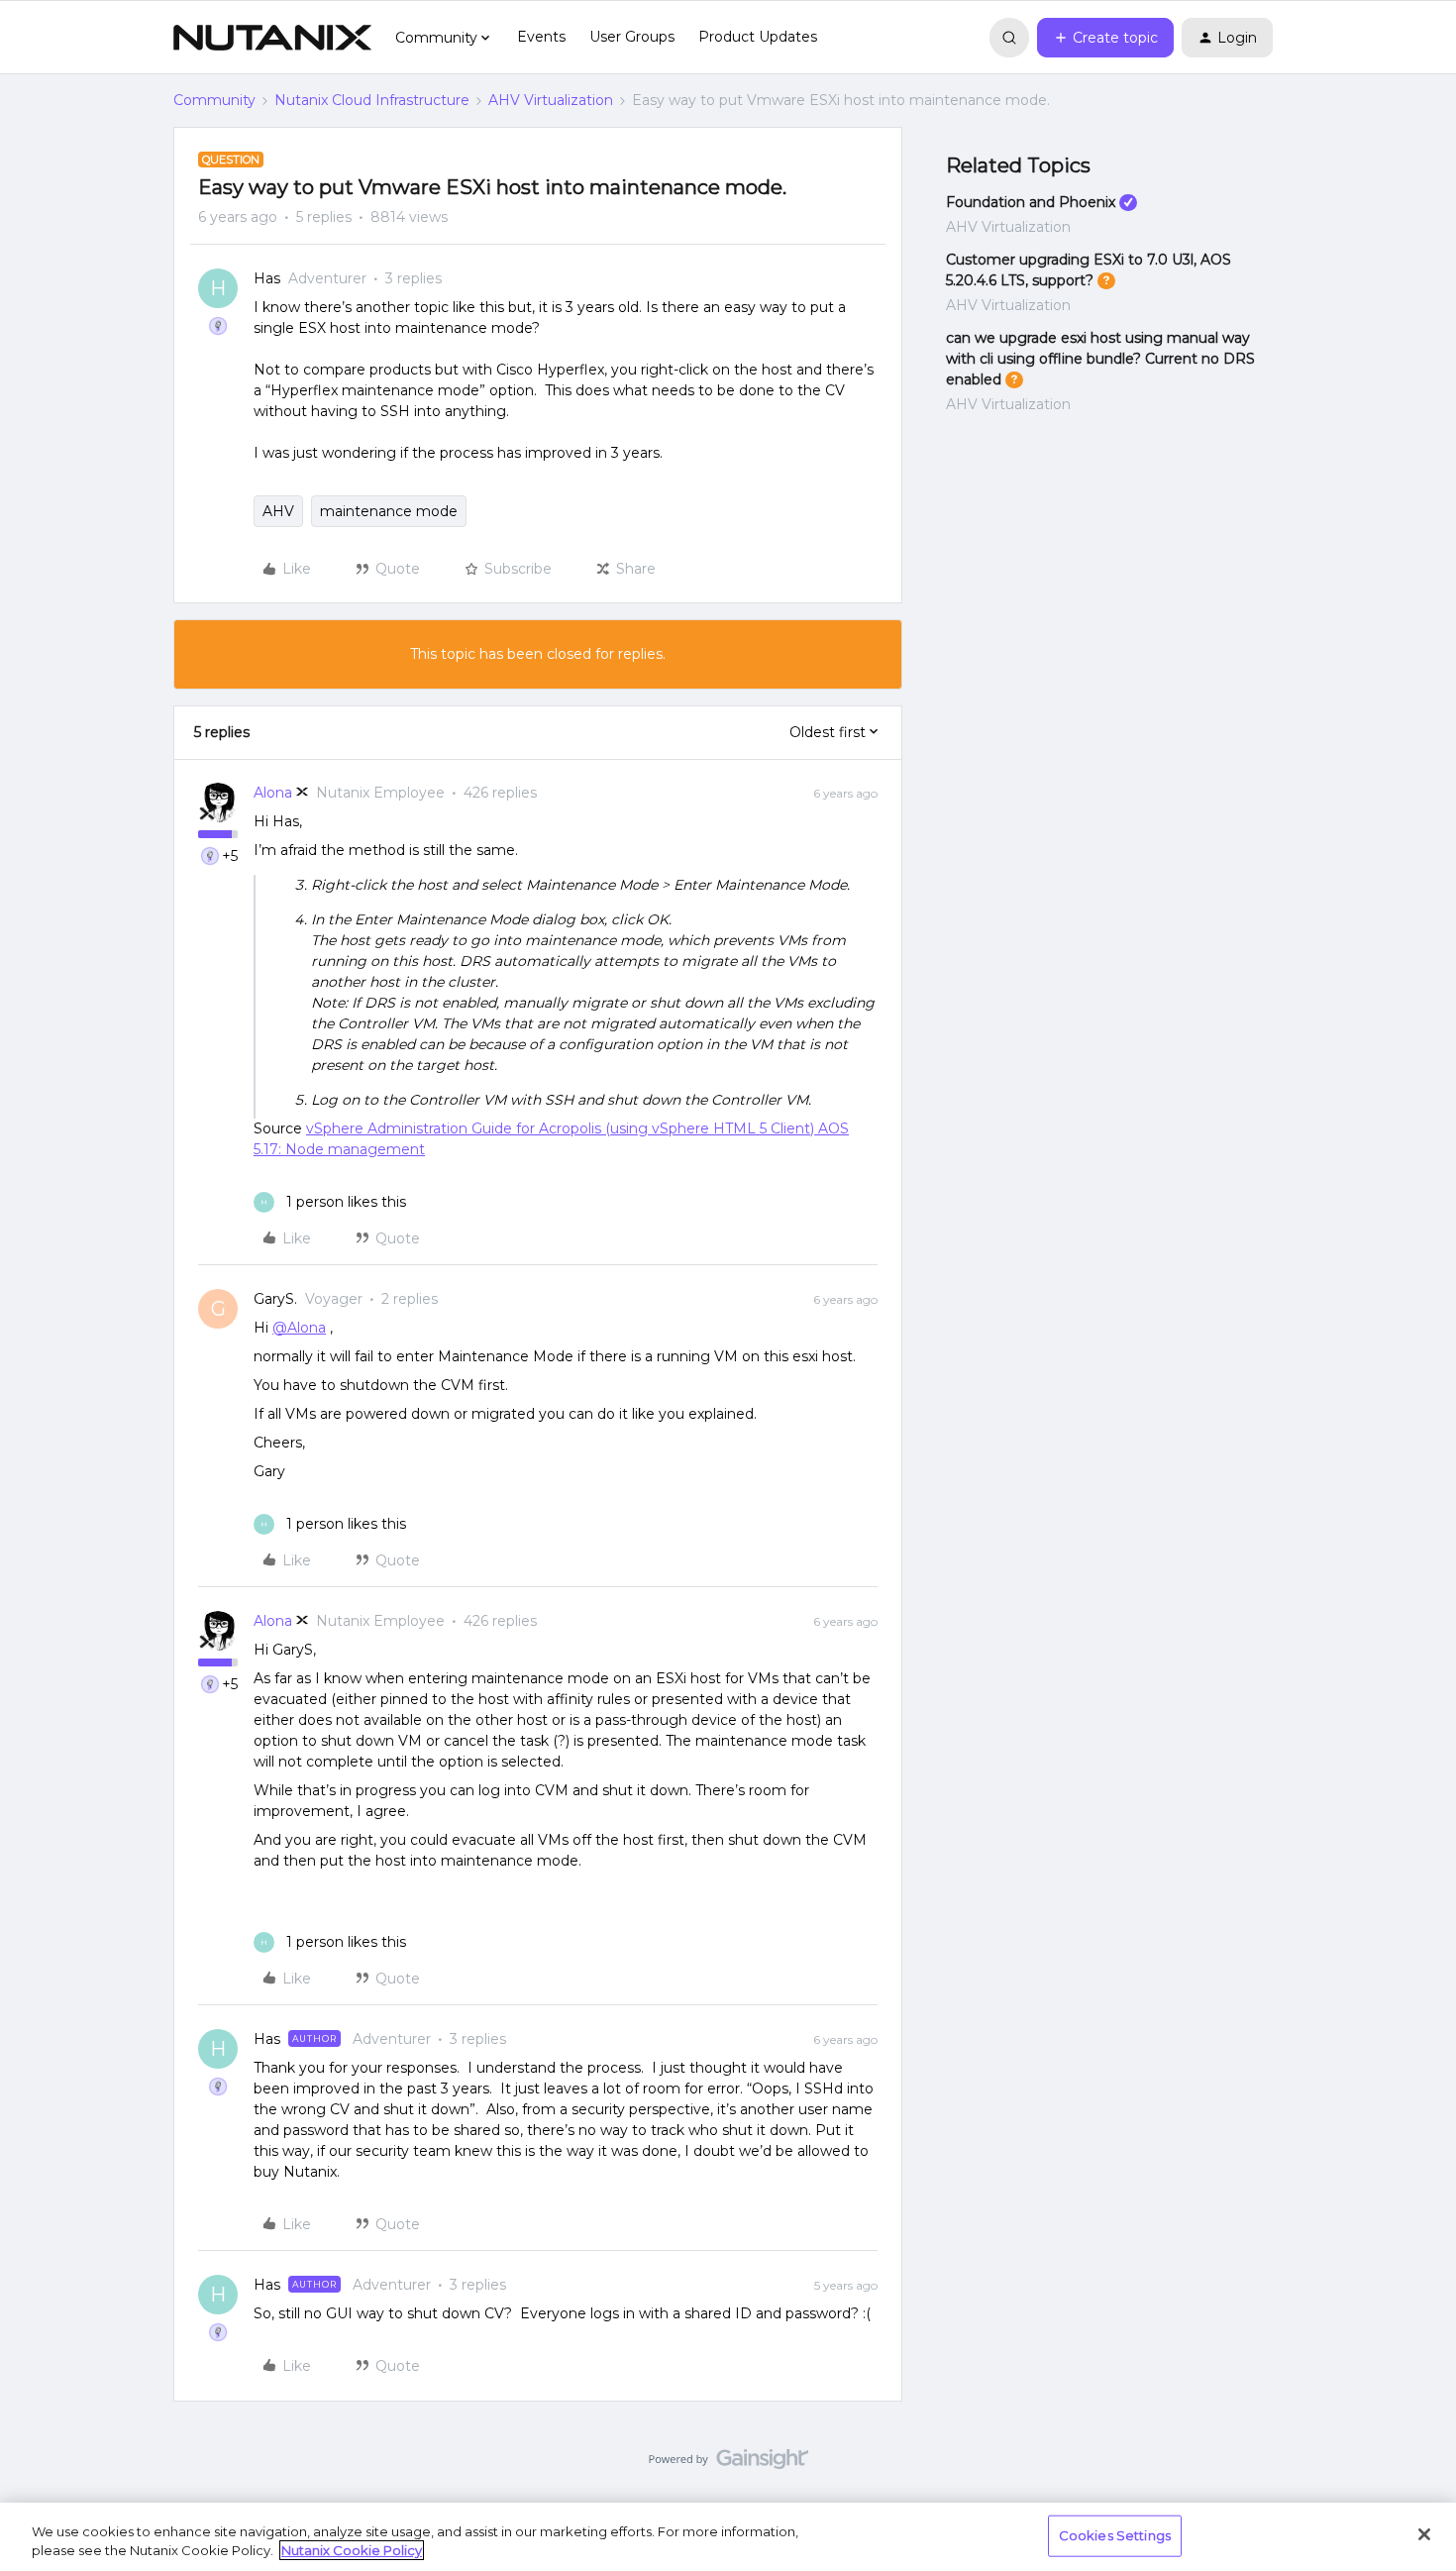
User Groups (632, 37)
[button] (1105, 38)
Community (214, 100)
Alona (273, 793)
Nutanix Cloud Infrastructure (372, 100)
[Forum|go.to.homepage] (272, 38)
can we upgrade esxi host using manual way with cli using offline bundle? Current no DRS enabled (1100, 359)
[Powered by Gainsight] (728, 2464)
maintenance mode (389, 511)
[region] (728, 2537)
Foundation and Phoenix (1031, 202)
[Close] (1424, 2534)
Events (541, 37)
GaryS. (275, 1299)
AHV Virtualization (551, 100)
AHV (278, 511)
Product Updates (758, 37)
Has (267, 278)
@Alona (299, 1328)
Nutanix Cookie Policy (352, 2550)
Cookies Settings (1115, 2535)
